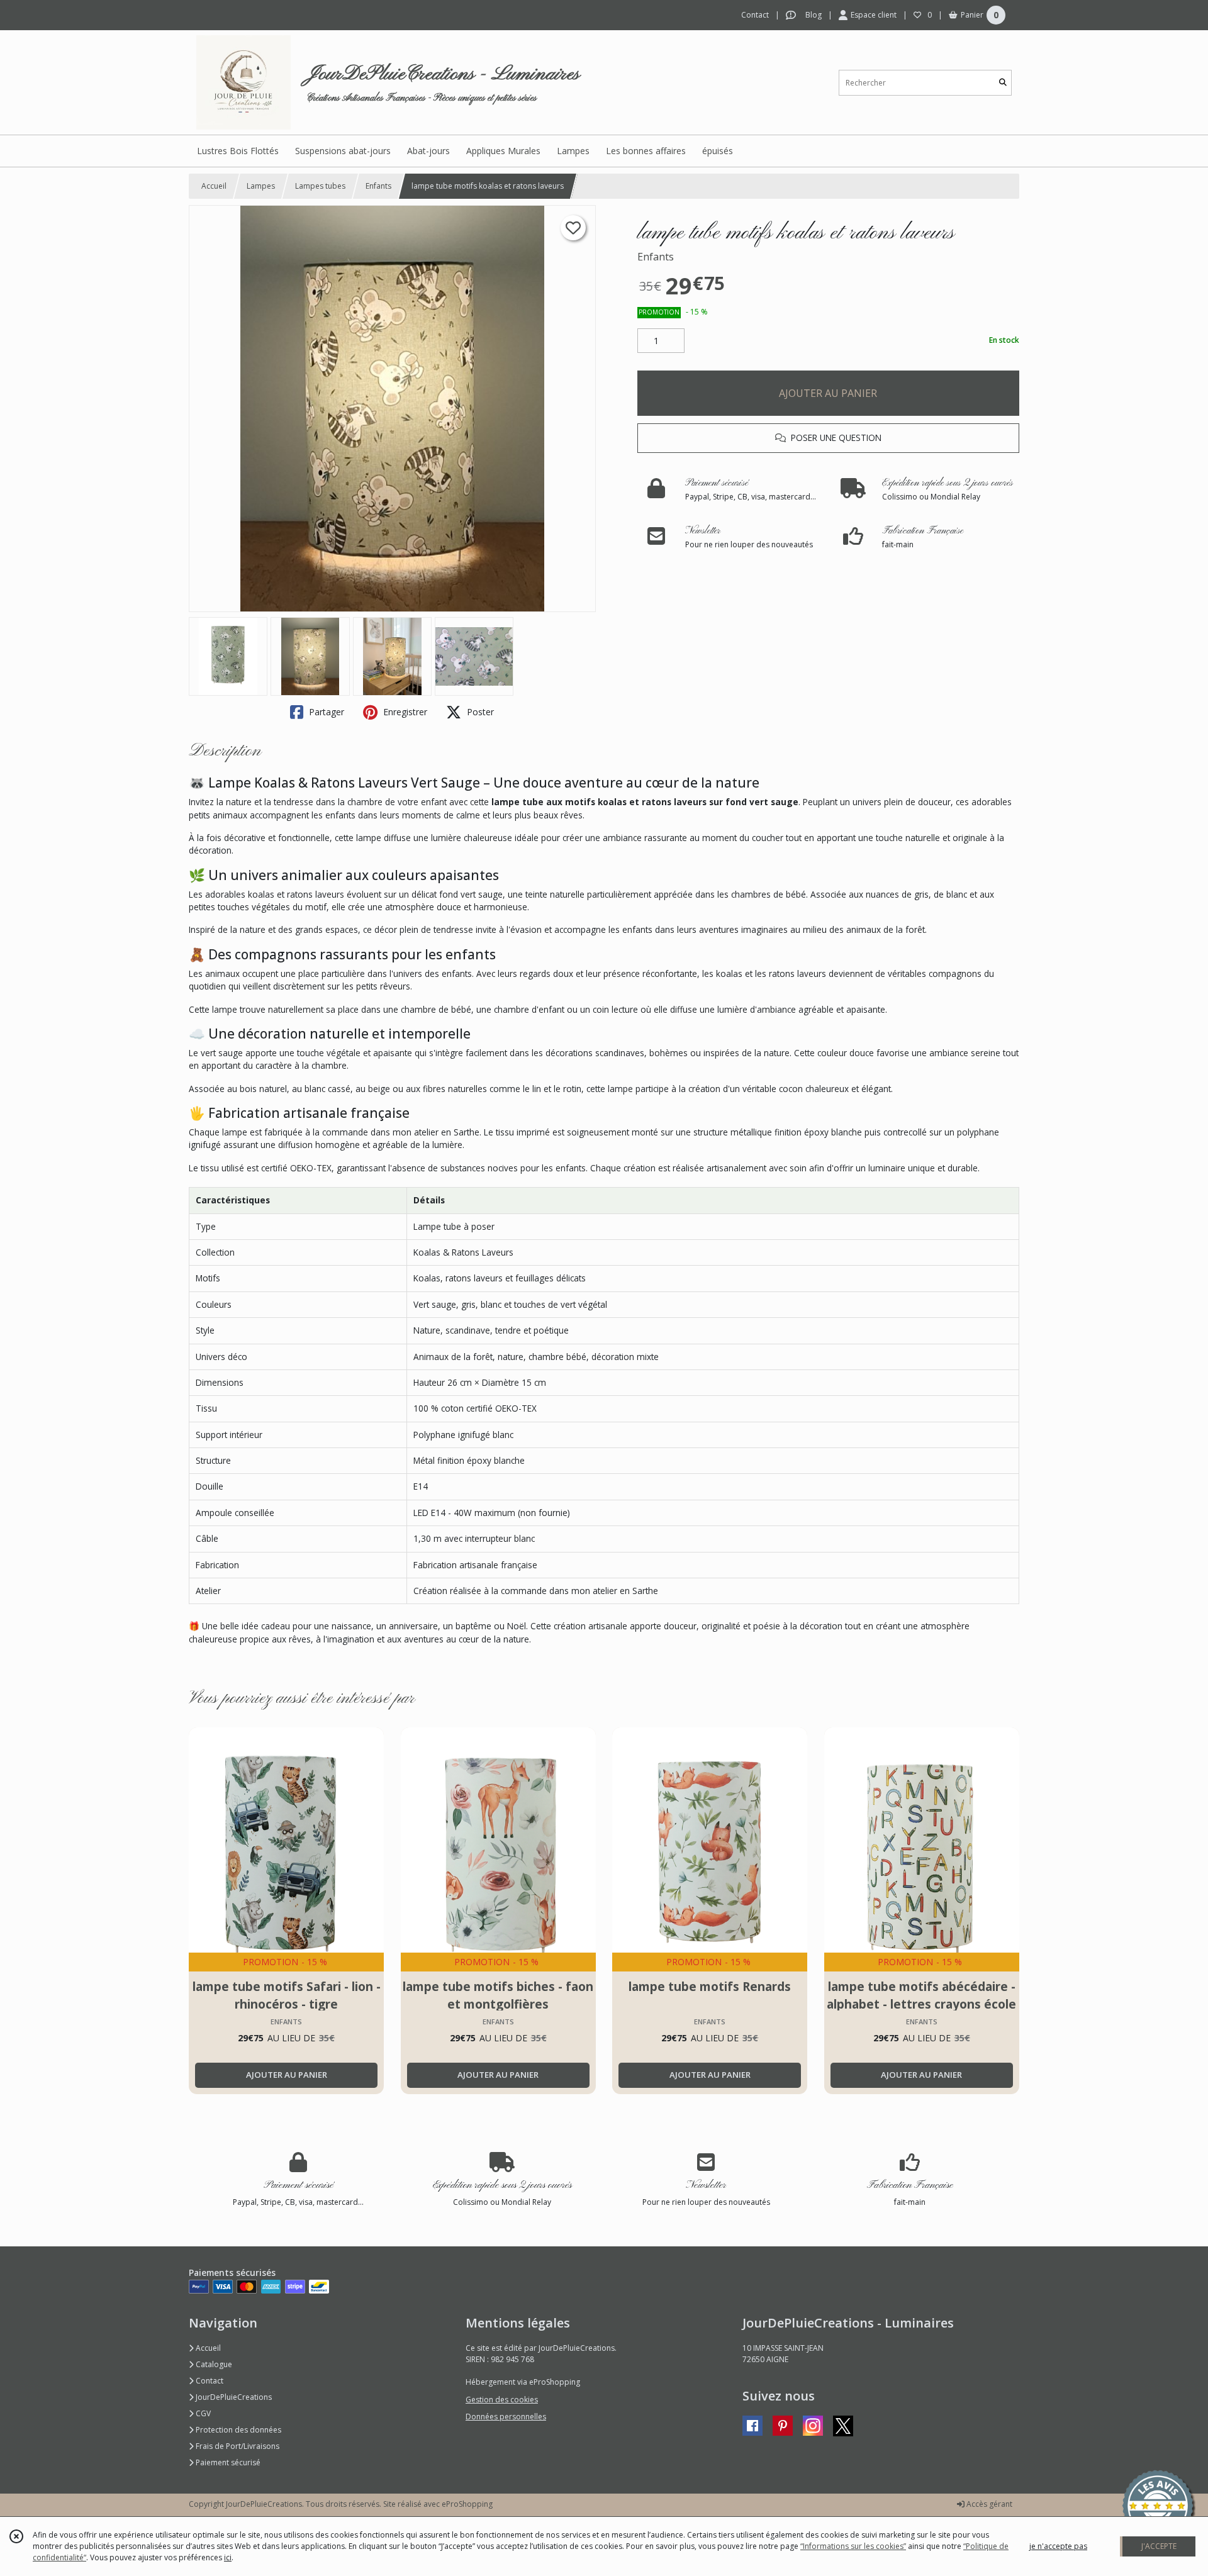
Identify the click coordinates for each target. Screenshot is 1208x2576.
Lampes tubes (320, 186)
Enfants (378, 186)
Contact (755, 15)
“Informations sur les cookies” (853, 2546)
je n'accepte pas (1058, 2546)
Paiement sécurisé (227, 2462)
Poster (479, 712)
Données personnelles (506, 2417)
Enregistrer (404, 712)
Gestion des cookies (502, 2400)
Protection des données (238, 2430)
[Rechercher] (1003, 83)
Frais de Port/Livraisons (237, 2446)
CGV (202, 2413)
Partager (325, 712)
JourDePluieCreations (233, 2397)
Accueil (214, 186)
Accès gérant (988, 2504)
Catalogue (213, 2364)
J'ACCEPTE (1159, 2546)
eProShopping (467, 2504)
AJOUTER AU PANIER (828, 393)
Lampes (261, 186)
